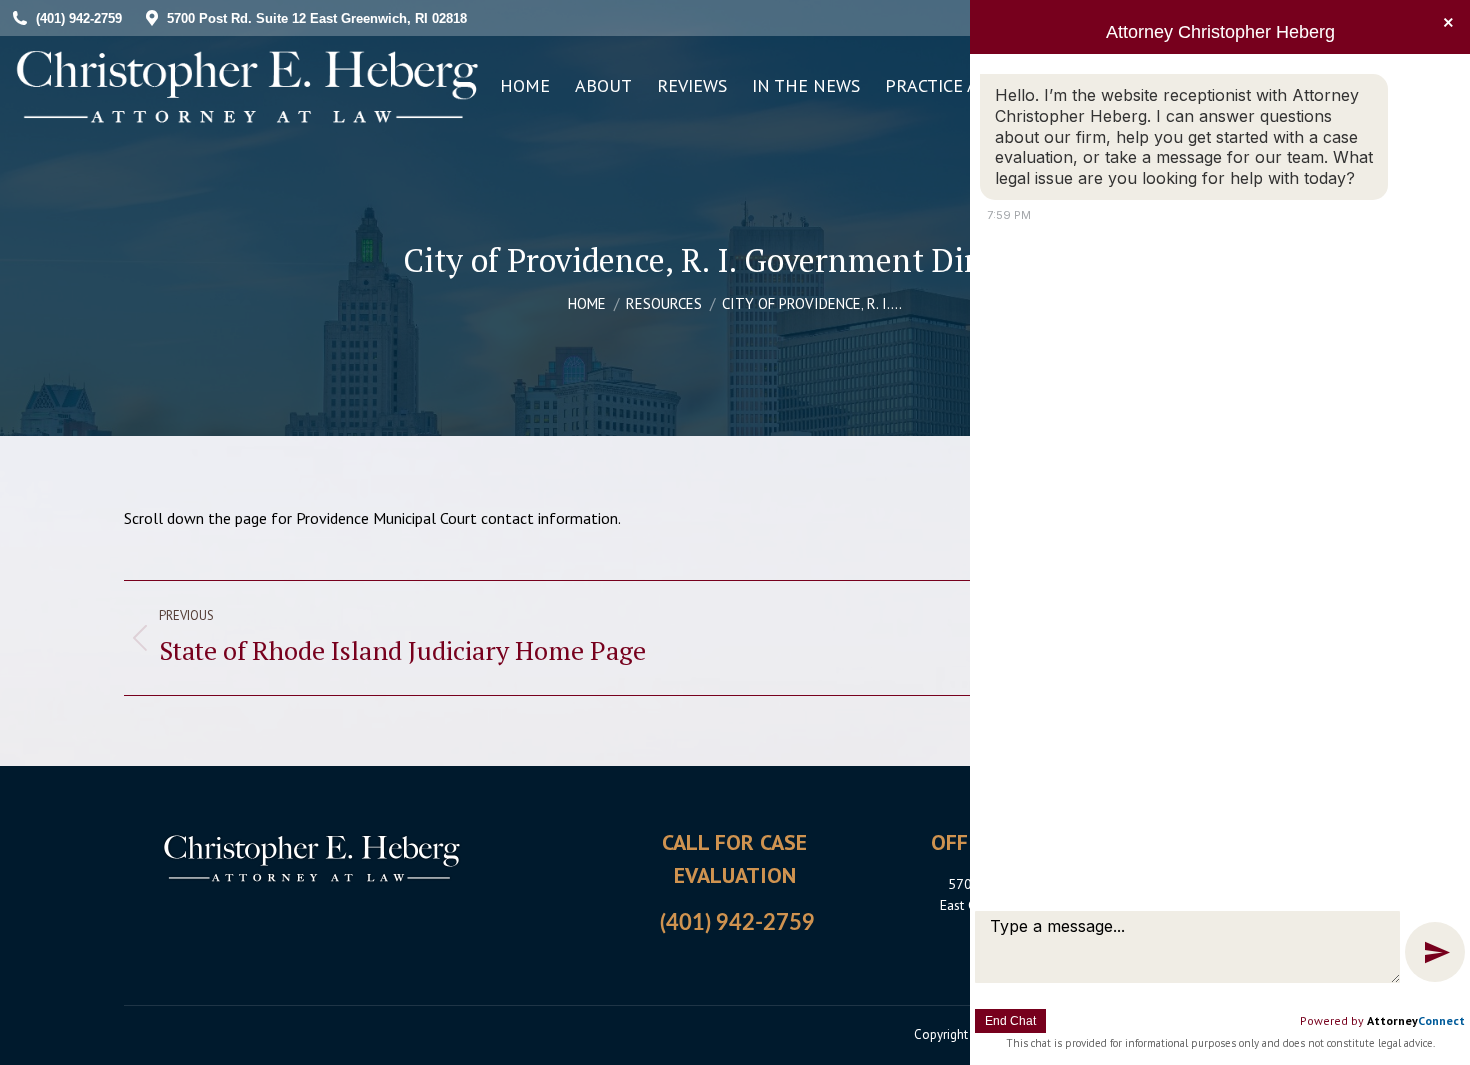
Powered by (1382, 1020)
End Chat (1010, 1021)
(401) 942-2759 (737, 923)
